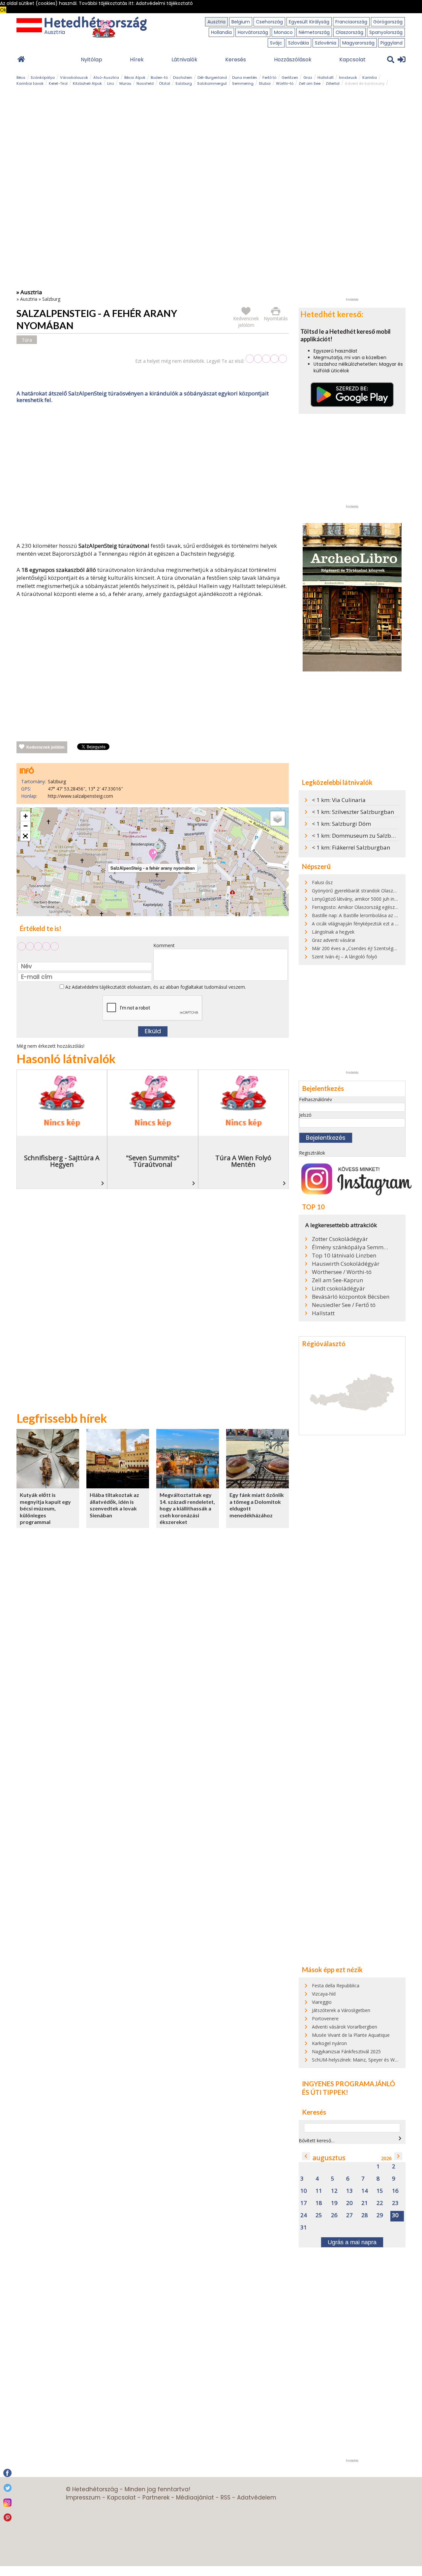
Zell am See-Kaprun (337, 1280)
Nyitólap (91, 60)
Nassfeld (145, 83)
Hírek (137, 60)
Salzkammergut (212, 83)
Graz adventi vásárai (333, 940)
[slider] (266, 359)
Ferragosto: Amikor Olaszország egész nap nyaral (365, 907)
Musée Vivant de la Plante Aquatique (351, 2035)
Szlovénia (326, 43)
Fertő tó (269, 78)
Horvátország (253, 32)
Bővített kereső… (317, 2141)
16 (395, 2191)
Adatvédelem (257, 2498)
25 (319, 2215)
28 (365, 2215)
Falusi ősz (322, 882)
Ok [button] (3, 10)
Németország (314, 32)
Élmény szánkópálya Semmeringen (351, 1247)
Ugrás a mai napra (352, 2242)
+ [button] (26, 816)
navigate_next (400, 2138)
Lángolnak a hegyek (333, 932)
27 (349, 2215)
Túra (27, 340)
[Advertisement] (153, 474)
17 (304, 2203)
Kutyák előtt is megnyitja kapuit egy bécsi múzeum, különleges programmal (45, 1508)
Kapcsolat (352, 60)
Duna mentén (245, 78)
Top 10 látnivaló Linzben (344, 1256)
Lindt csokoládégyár (338, 1288)
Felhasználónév (316, 1099)
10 (304, 2191)
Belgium (241, 22)
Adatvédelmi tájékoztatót (99, 987)
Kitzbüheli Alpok (87, 83)
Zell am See (310, 83)
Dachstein (183, 78)
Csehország (269, 22)
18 (319, 2203)
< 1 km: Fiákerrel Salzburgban (351, 847)
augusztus (329, 2158)
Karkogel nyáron (329, 2043)
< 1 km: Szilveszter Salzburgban (353, 812)
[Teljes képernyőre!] (25, 836)
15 (380, 2191)
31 (304, 2228)
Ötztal (165, 83)
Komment (164, 945)
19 (334, 2203)
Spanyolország (386, 32)
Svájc (276, 43)
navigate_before (306, 2156)
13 (349, 2191)
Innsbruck (348, 78)
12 (334, 2191)
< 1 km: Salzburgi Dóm (341, 824)
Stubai (265, 83)
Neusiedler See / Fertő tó (344, 1305)
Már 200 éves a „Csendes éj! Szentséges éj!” (359, 948)
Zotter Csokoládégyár (340, 1239)
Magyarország (358, 43)
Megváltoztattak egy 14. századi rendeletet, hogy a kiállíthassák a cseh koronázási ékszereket (187, 1508)
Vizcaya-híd (324, 1994)
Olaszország (349, 32)
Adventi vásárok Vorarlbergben (345, 2027)
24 (304, 2215)
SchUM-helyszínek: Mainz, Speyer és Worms (359, 2060)
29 (380, 2215)
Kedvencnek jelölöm (45, 747)
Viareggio (322, 2002)
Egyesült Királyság (309, 22)
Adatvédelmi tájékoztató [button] (164, 3)
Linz (111, 83)
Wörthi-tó (285, 83)
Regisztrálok (312, 1153)
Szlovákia (299, 43)
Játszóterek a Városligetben (341, 2010)
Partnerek (156, 2498)
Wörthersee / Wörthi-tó (342, 1272)
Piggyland (392, 43)
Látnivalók (184, 60)
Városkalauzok (74, 78)
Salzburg (184, 83)
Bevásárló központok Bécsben (351, 1297)
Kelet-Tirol (58, 83)
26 (334, 2215)
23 (395, 2203)
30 (395, 2215)
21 (365, 2203)
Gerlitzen (290, 78)
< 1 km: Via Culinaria (339, 800)
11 (319, 2191)
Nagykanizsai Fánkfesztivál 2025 (346, 2051)
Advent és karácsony (365, 83)
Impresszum (83, 2498)
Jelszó (305, 1115)
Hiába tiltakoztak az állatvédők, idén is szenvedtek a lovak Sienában (114, 1505)
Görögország (388, 22)
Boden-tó (159, 78)
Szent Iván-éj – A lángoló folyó (345, 957)
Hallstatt (326, 78)
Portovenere (325, 2018)
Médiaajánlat (195, 2498)
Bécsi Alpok (135, 78)
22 (380, 2203)
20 (349, 2203)
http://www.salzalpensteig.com (80, 796)
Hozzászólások (293, 60)
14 (365, 2191)
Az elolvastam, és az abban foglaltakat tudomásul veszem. (155, 987)
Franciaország (351, 22)
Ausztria (216, 22)
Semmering (243, 83)
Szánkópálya (43, 78)
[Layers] (278, 819)
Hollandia (221, 32)
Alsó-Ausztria (106, 78)
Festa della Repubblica (336, 1986)
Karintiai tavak (30, 83)
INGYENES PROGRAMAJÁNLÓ (348, 2084)
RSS (226, 2498)
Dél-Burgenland (212, 78)
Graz (308, 78)
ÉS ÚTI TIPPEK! (325, 2092)
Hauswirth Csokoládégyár (346, 1264)
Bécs (21, 78)
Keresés (236, 60)
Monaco (283, 32)
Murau (125, 83)
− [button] (26, 826)
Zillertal (333, 83)
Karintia (370, 78)
